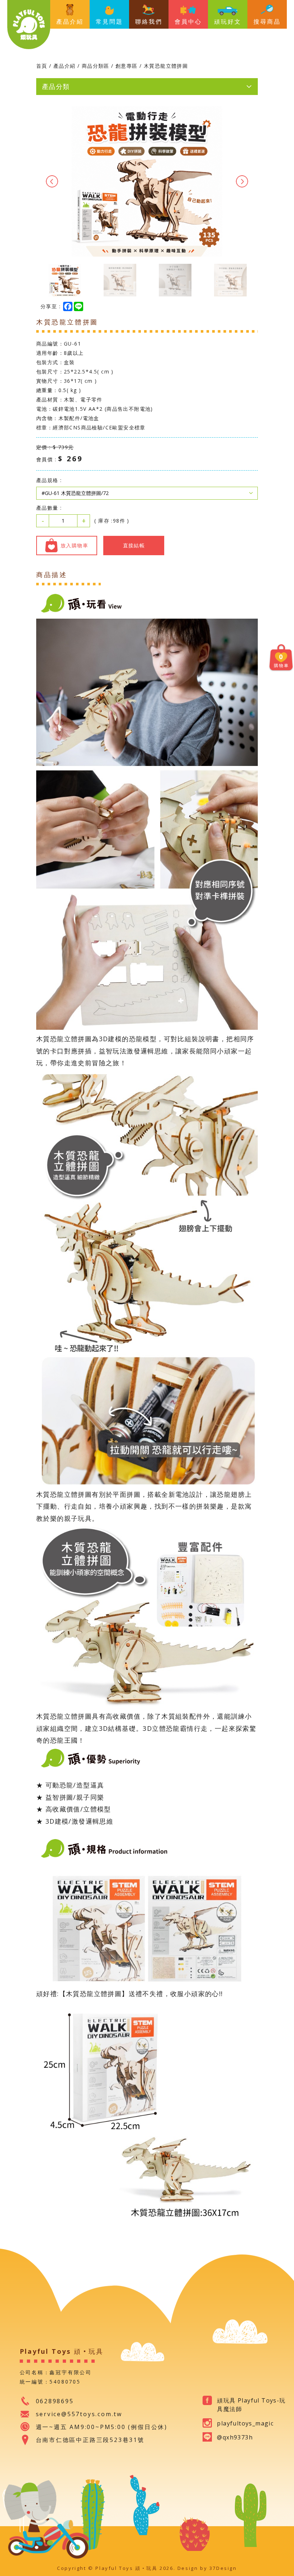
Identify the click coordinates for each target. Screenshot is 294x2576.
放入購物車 (74, 545)
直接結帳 (134, 545)
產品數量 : (49, 508)
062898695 (55, 2401)
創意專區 (127, 66)
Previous (52, 181)
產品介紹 (65, 66)
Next (242, 181)
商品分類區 (96, 66)
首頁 (42, 66)
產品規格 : (49, 480)
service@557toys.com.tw (79, 2414)
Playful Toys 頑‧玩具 (29, 25)
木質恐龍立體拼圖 (166, 66)
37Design (223, 2568)
